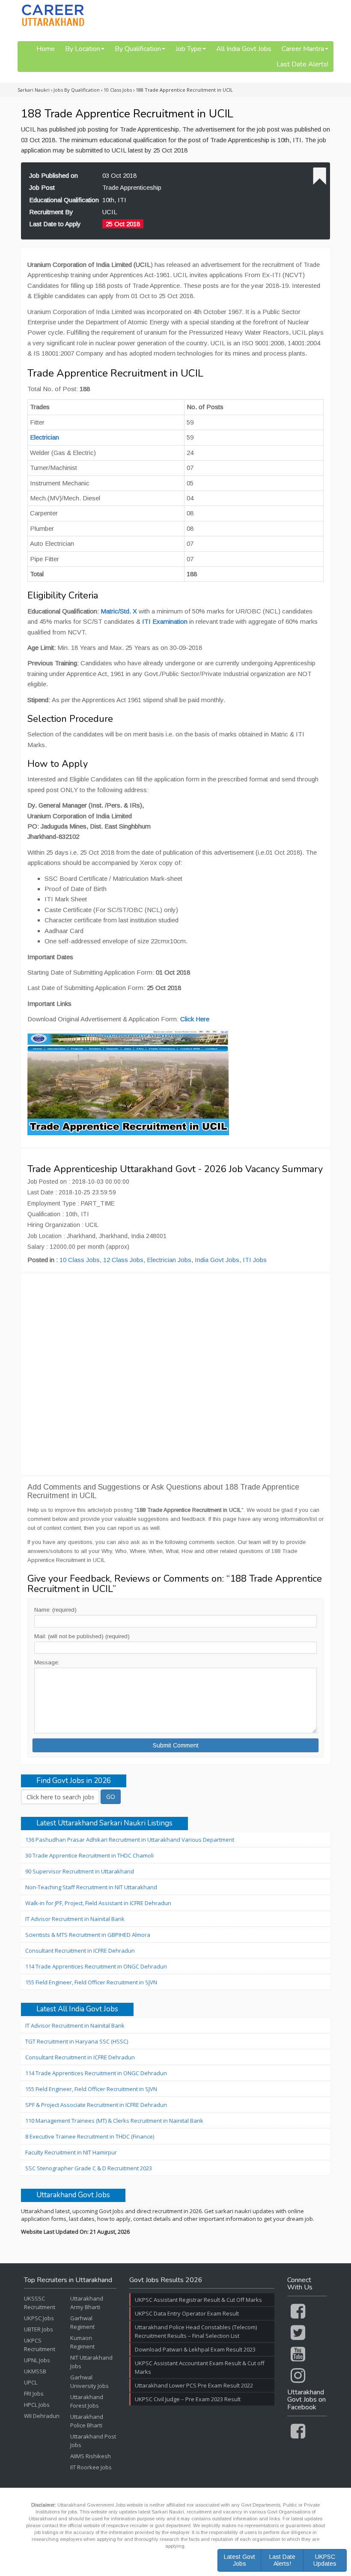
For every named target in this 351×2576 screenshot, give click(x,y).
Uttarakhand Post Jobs (93, 2441)
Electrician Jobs (169, 1260)
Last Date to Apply (55, 224)
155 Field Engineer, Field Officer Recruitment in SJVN (91, 1982)
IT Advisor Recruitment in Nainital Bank (75, 1919)
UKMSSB (35, 2371)
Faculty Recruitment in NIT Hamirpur (71, 2152)
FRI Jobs (34, 2393)
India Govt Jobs (217, 1260)
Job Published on (54, 175)
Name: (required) (55, 1610)
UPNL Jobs (37, 2360)
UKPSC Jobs (39, 2318)
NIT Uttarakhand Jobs (91, 2362)
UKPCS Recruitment (40, 2345)
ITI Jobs (255, 1260)
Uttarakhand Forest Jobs (87, 2401)
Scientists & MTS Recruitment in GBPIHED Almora (88, 1935)
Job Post (42, 187)
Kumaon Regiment (82, 2342)
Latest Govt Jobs (239, 2560)
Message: (47, 1662)
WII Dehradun (42, 2416)
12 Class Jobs (123, 1260)
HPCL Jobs (37, 2405)
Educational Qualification (64, 200)
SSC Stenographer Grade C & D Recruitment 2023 (89, 2168)
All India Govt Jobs (244, 49)
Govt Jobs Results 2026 (166, 2280)
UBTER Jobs (39, 2329)
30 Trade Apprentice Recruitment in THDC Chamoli (89, 1855)
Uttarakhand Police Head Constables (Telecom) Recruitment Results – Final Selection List (196, 2331)
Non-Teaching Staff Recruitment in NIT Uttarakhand (91, 1887)
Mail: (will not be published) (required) (82, 1636)
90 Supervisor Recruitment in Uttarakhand (80, 1871)
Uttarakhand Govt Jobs (73, 2195)
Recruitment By (51, 212)
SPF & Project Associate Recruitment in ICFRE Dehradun (96, 2105)
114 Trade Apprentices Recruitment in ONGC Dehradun (96, 1966)
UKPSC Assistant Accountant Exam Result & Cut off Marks (200, 2367)
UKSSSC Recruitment (40, 2303)
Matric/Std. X (119, 611)
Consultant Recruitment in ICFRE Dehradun (80, 1951)
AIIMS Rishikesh (91, 2456)
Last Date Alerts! (302, 64)
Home (46, 49)
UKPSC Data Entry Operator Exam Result (187, 2313)
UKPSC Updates (325, 2560)
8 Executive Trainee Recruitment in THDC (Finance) (90, 2136)
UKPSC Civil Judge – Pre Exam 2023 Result (188, 2399)
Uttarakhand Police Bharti (87, 2421)
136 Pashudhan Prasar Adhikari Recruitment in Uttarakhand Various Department (130, 1840)
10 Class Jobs (80, 1260)
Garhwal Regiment (82, 2322)
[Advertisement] (175, 1374)
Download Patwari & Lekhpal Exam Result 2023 (195, 2349)
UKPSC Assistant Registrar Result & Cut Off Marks (198, 2300)
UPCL (31, 2382)
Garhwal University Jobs (89, 2382)
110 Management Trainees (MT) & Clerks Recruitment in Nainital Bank (114, 2121)
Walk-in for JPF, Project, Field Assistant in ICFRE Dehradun (98, 1903)
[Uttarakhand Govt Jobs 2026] (53, 15)
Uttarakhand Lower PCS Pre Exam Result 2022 (194, 2385)
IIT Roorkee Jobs (91, 2467)
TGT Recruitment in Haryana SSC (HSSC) (77, 2041)
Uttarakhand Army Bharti (87, 2303)
